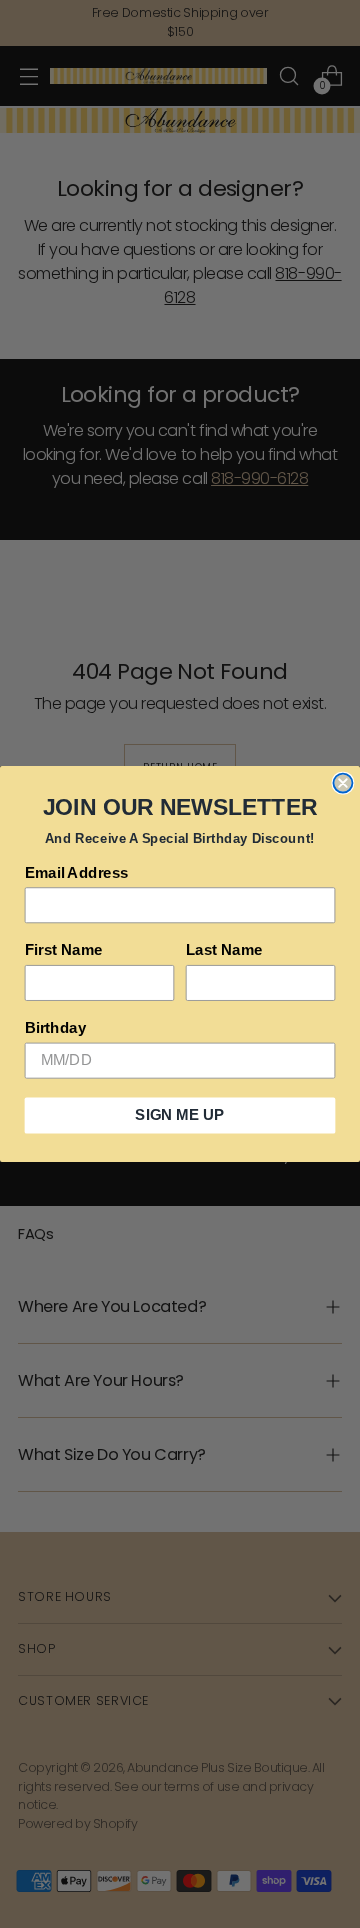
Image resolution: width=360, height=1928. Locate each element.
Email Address (77, 873)
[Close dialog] (342, 783)
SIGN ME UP (179, 1115)
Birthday (56, 1028)
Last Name (224, 950)
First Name (64, 950)
